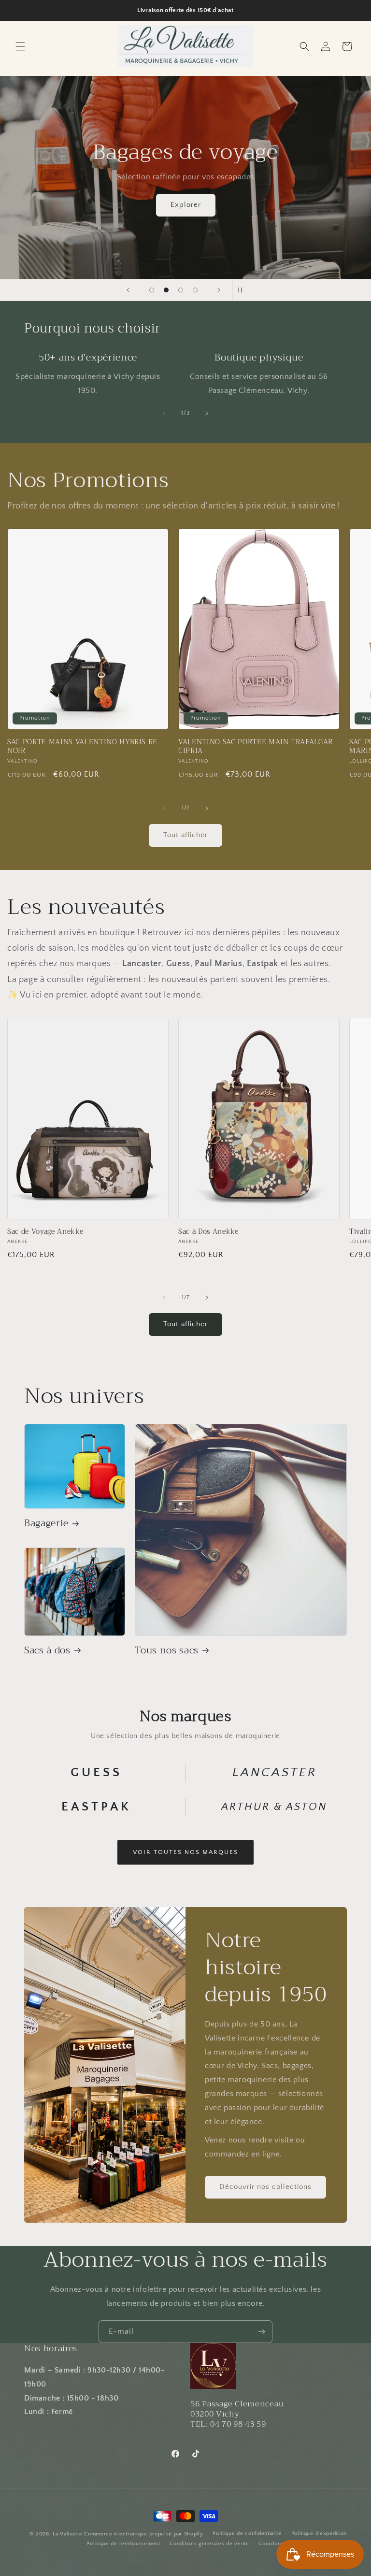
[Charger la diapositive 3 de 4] (181, 290)
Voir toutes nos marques (185, 1852)
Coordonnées (276, 2544)
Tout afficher (185, 835)
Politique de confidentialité (247, 2533)
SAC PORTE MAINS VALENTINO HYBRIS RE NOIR (82, 747)
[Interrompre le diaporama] (243, 290)
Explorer (186, 205)
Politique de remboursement (123, 2544)
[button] (20, 46)
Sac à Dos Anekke (208, 1232)
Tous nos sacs (167, 1650)
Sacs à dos (47, 1650)
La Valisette (67, 2534)
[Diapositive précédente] (128, 290)
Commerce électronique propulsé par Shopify (143, 2534)
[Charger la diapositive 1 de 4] (152, 290)
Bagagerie (46, 1523)
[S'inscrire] (261, 2332)
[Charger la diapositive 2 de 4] (166, 290)
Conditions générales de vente (209, 2544)
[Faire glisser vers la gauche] (164, 413)
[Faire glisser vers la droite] (207, 413)
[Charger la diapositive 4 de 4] (195, 290)
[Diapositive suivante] (219, 290)
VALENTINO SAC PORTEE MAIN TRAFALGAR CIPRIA (256, 747)
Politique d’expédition (319, 2533)
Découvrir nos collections (265, 2187)
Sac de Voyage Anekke (45, 1232)
